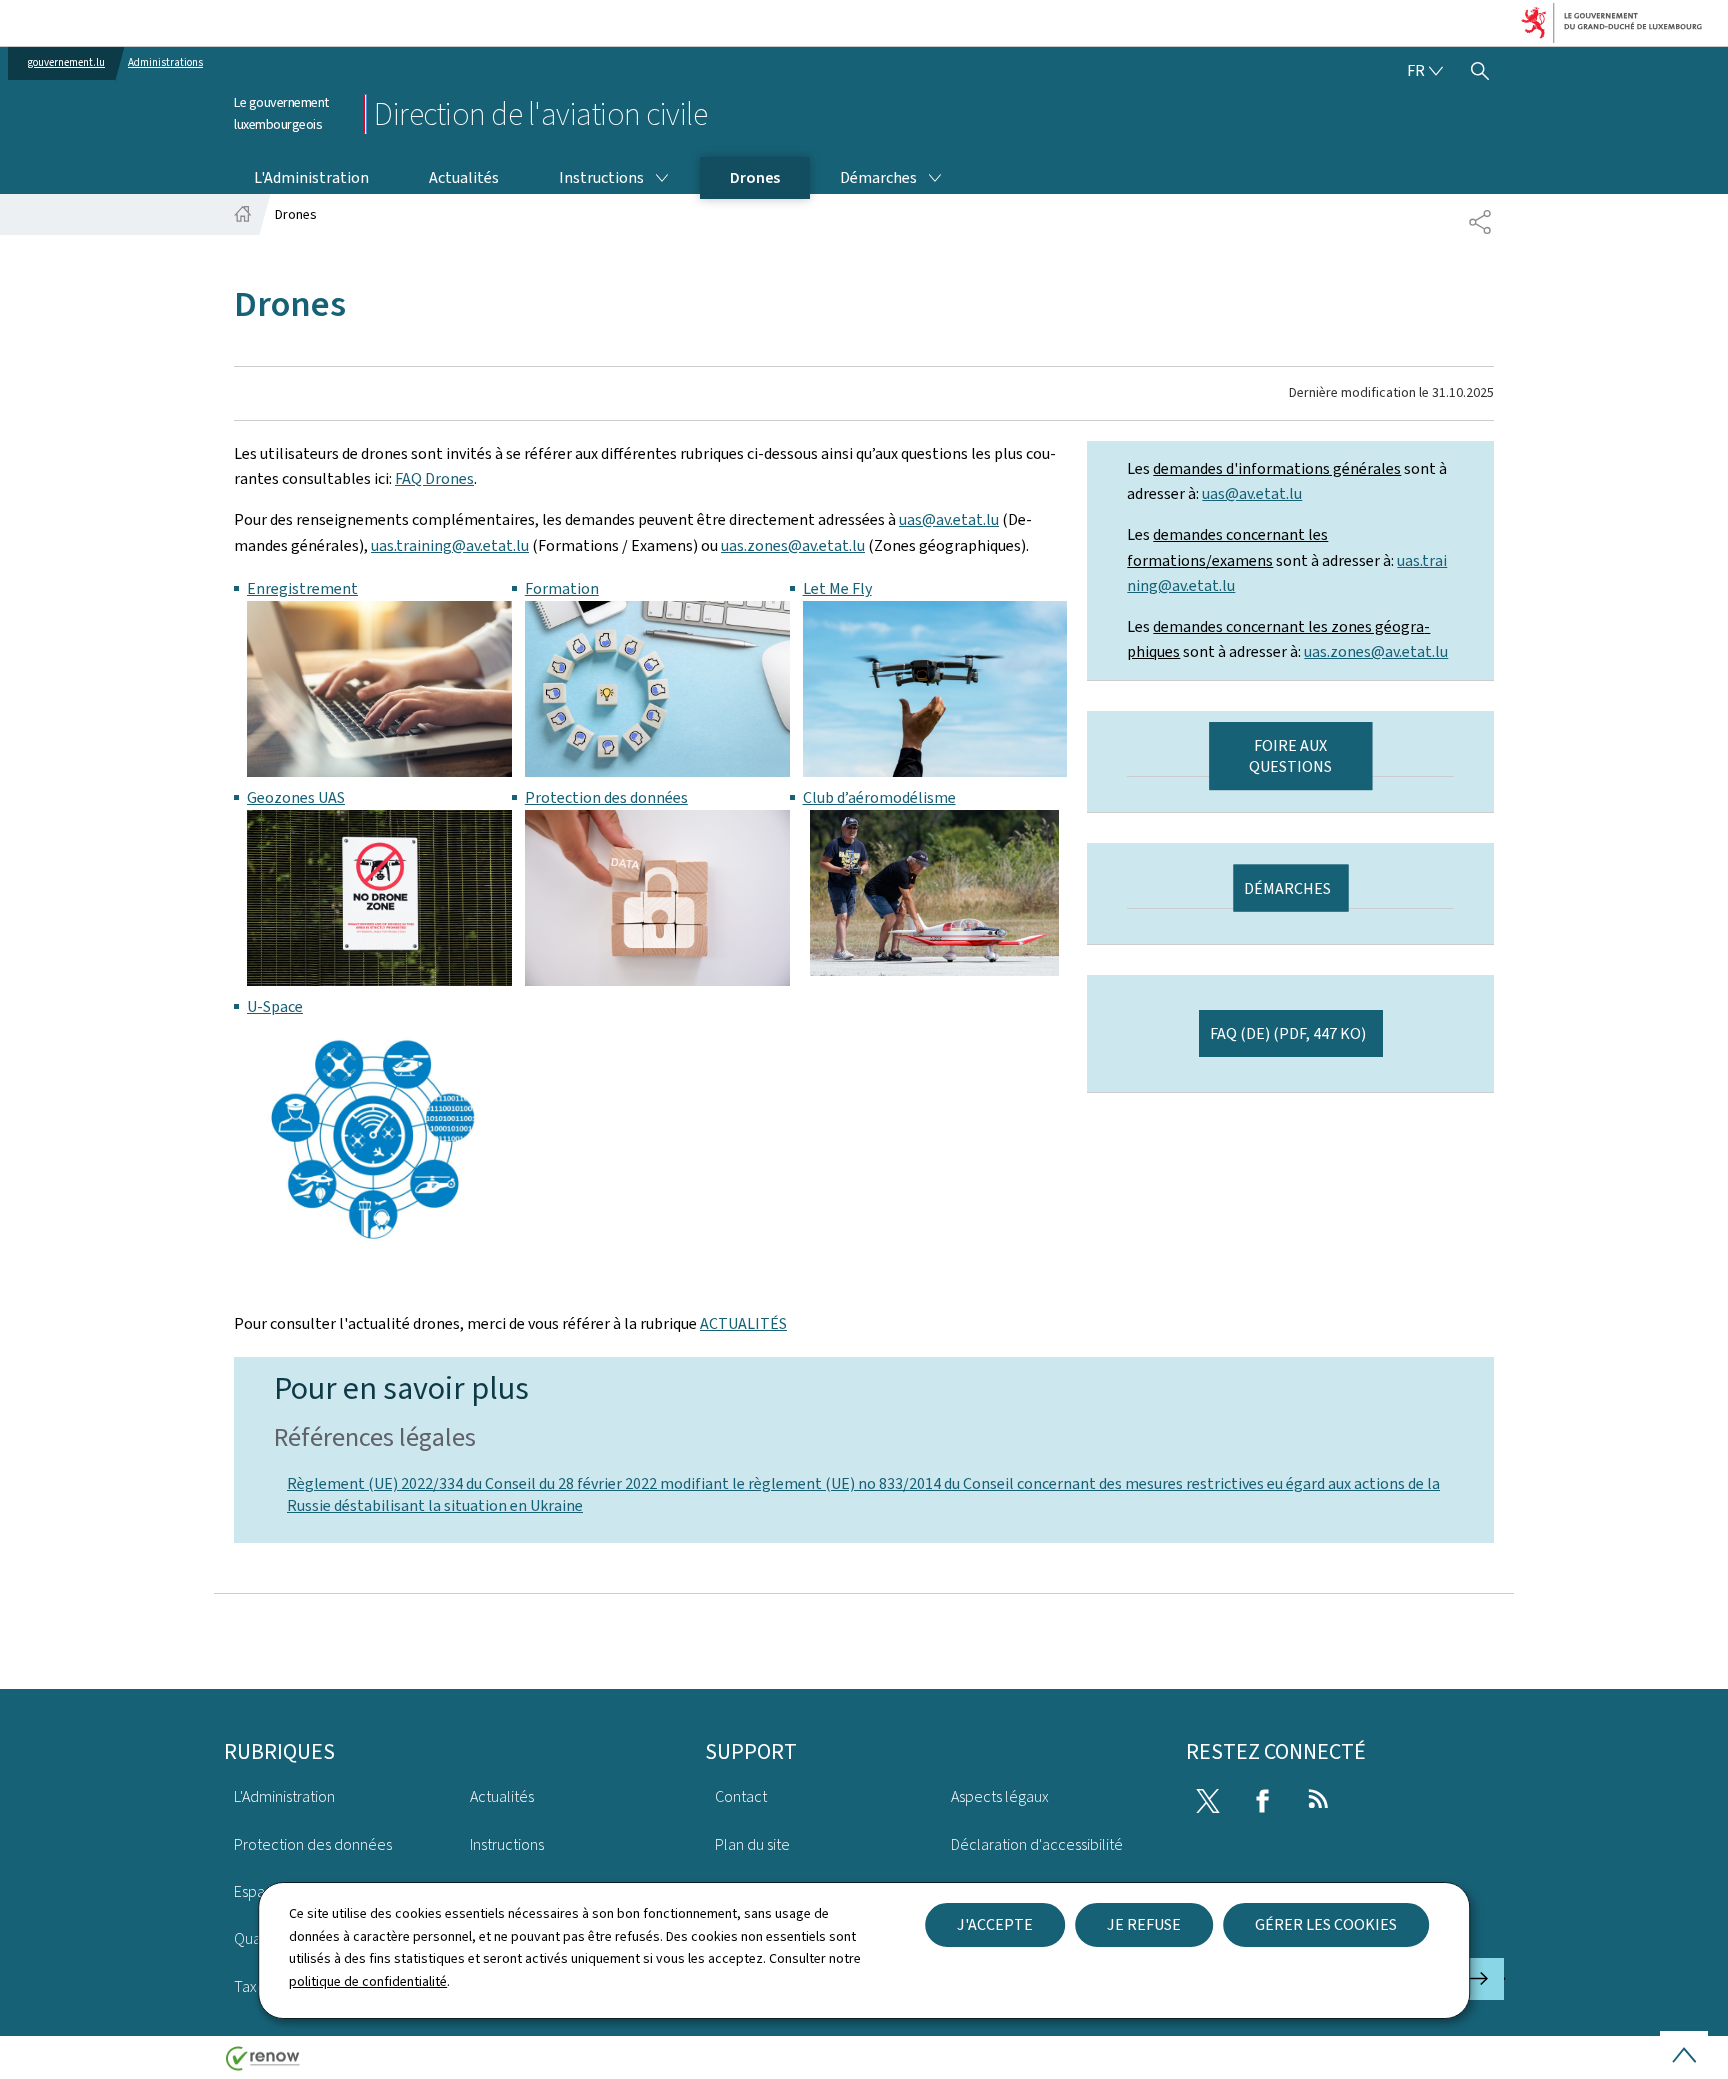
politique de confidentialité (368, 1981)
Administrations (165, 62)
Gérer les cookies (1326, 1924)
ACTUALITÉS (743, 1323)
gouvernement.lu (66, 62)
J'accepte (995, 1924)
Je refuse (1144, 1924)
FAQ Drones (434, 478)
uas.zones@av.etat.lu (793, 545)
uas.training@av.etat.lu (450, 545)
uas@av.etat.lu (949, 519)
